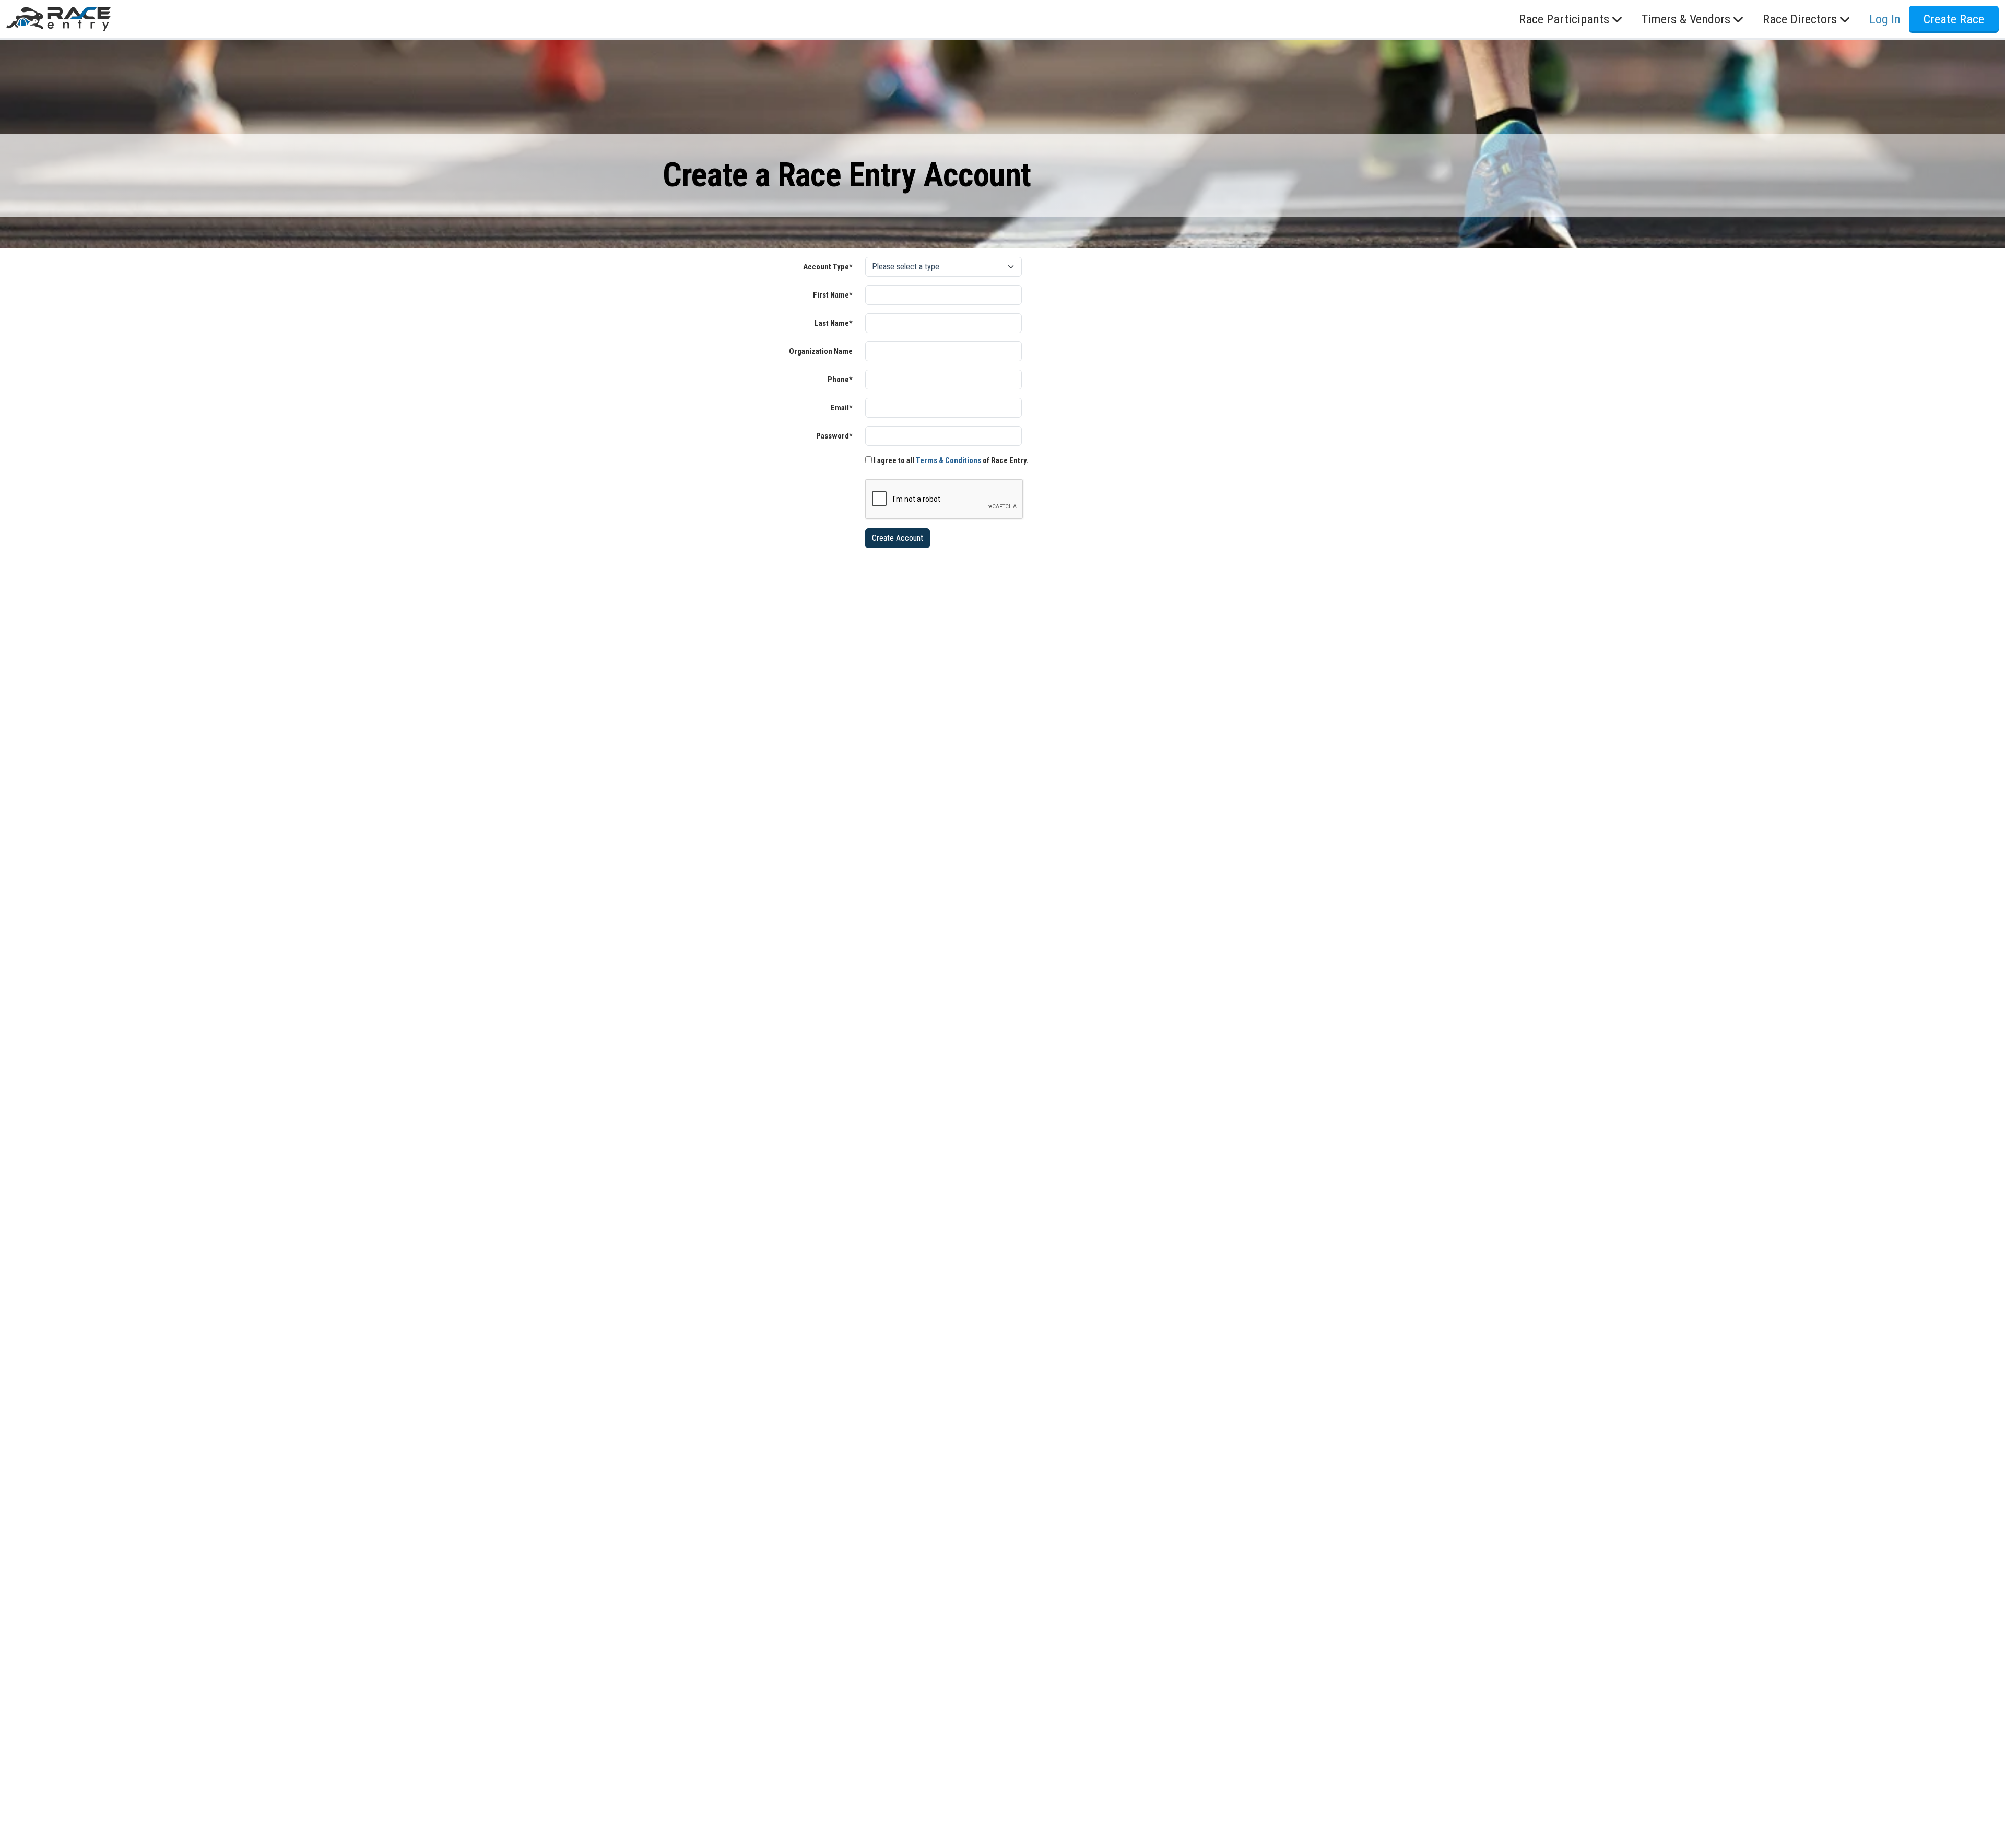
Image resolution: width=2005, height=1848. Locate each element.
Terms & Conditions (948, 460)
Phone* (840, 380)
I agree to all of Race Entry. (950, 460)
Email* (842, 408)
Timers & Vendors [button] (1686, 19)
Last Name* (834, 323)
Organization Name (821, 351)
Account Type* (828, 267)
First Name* (833, 295)
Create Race (1954, 19)
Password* (834, 436)
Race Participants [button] (1564, 19)
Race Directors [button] (1800, 19)
